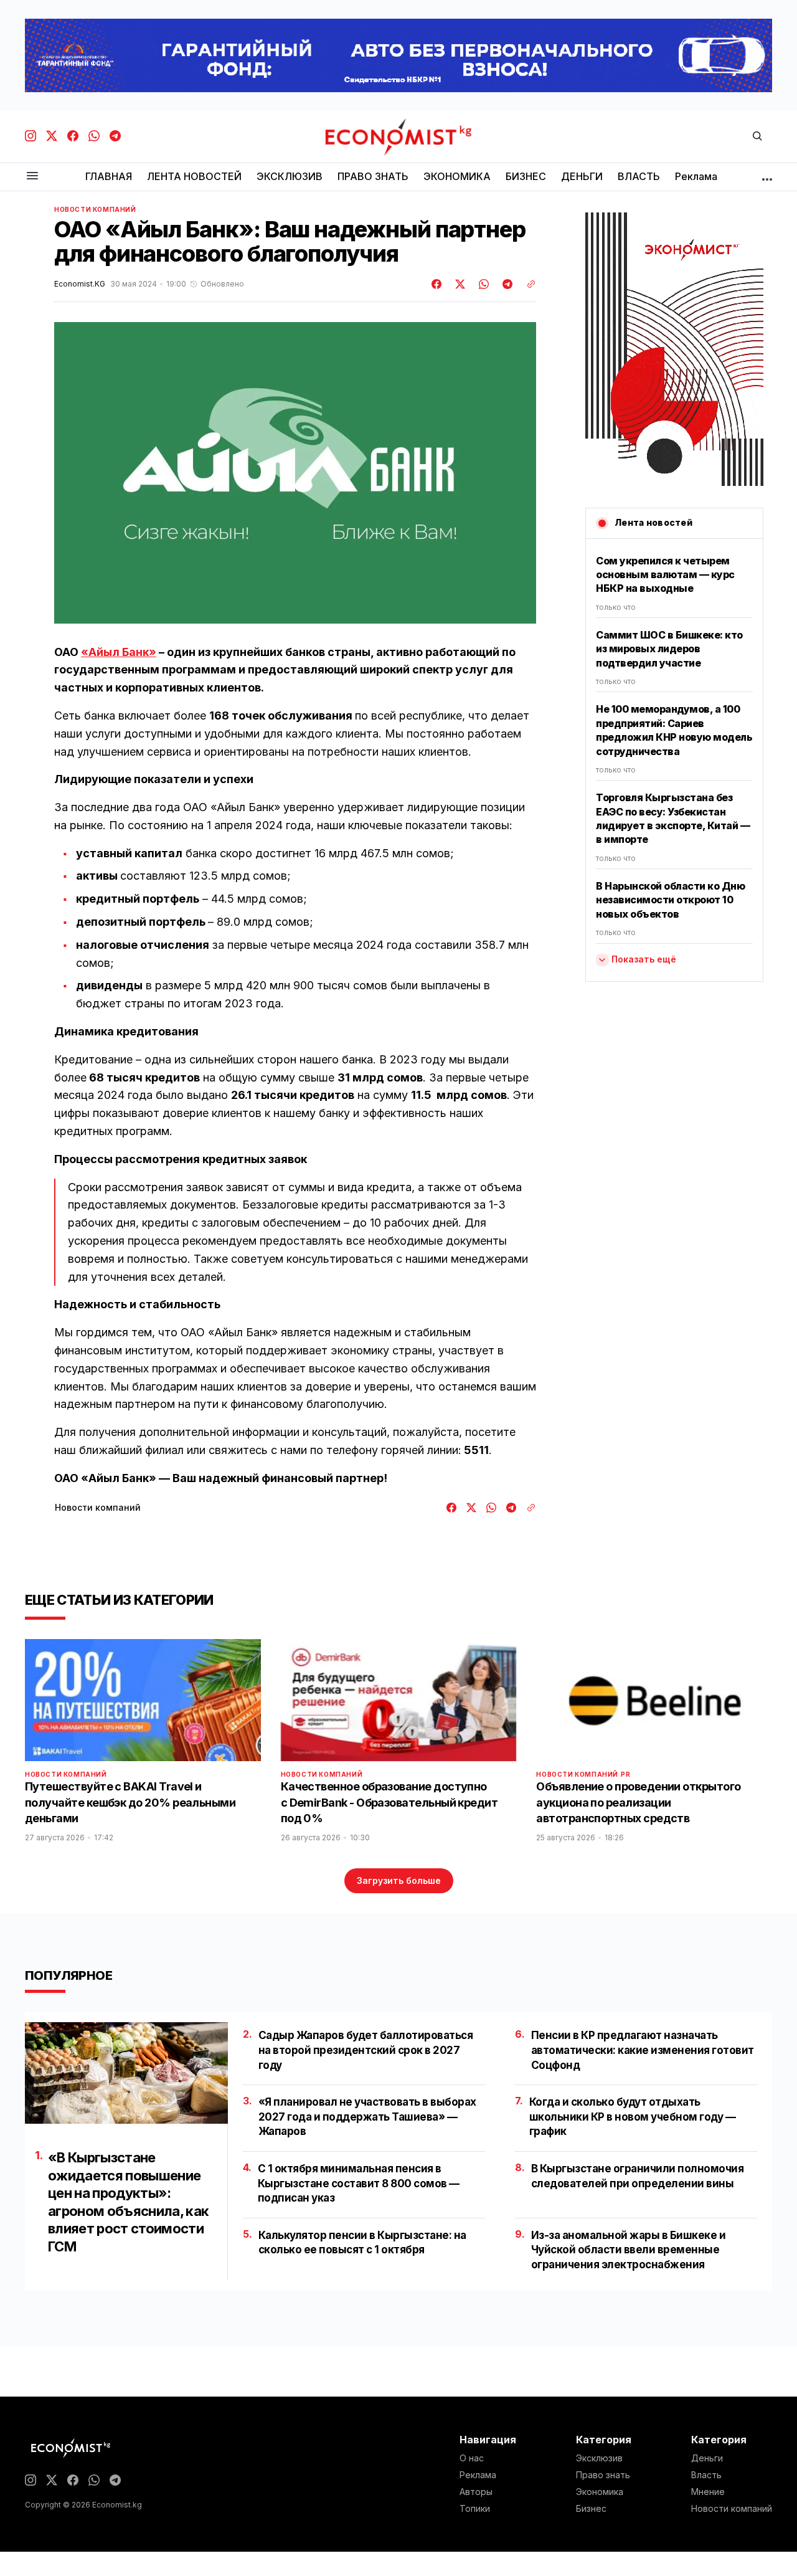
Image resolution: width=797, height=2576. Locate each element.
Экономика (600, 2492)
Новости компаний (95, 209)
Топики (475, 2509)
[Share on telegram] (506, 284)
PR (625, 1774)
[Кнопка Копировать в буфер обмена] (527, 284)
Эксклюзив (599, 2458)
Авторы (476, 2492)
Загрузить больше (399, 1880)
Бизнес (591, 2509)
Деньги (707, 2458)
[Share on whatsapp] (482, 284)
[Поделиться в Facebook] (437, 284)
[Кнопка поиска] (757, 137)
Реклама (478, 2475)
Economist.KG (80, 284)
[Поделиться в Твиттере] (458, 284)
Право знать (603, 2475)
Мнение (708, 2492)
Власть (706, 2475)
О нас (472, 2458)
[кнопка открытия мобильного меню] (32, 177)
